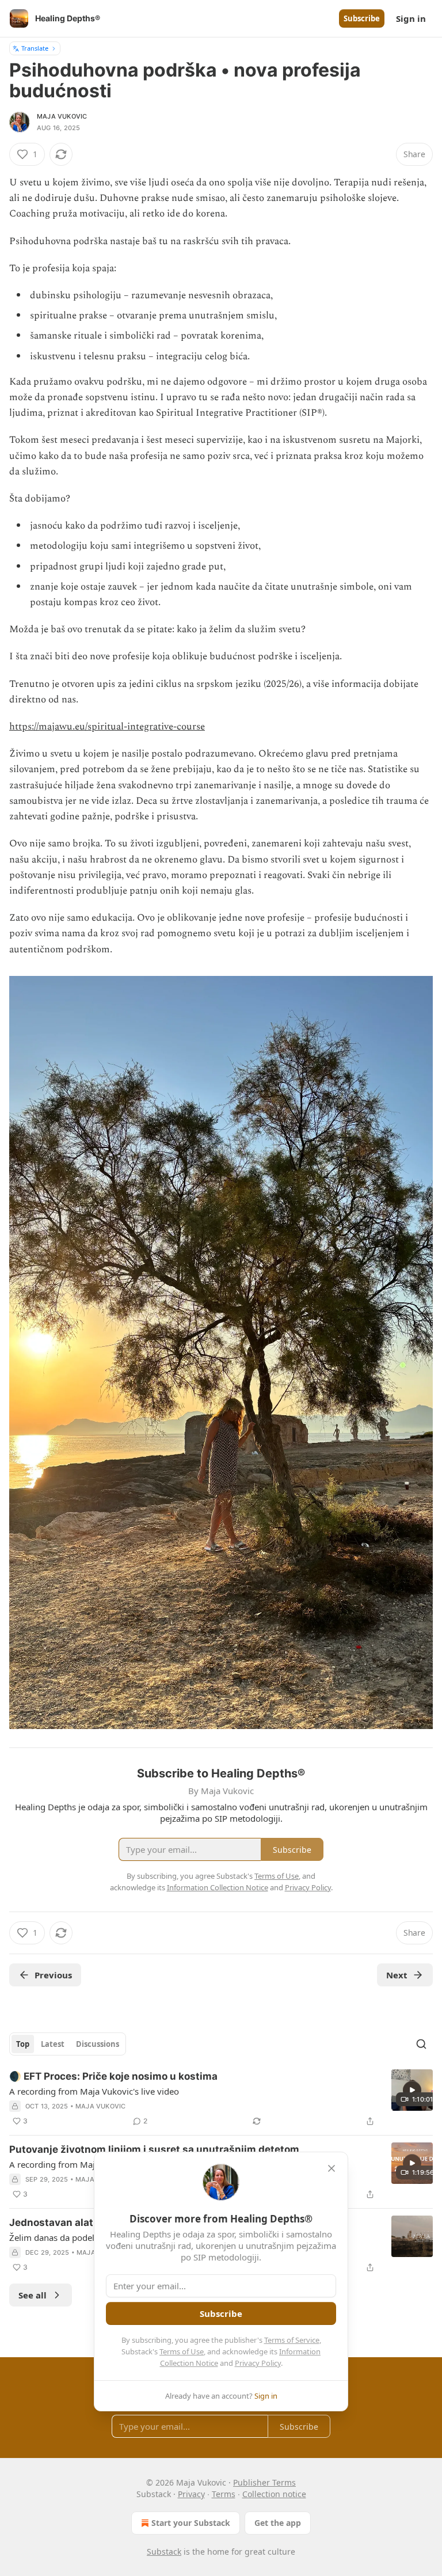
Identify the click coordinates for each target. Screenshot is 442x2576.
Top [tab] (23, 2044)
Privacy (191, 2494)
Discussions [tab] (98, 2044)
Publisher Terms (264, 2482)
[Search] (421, 2044)
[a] (412, 2090)
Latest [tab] (53, 2044)
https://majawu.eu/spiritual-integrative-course (107, 727)
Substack (164, 2552)
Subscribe (362, 18)
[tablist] (68, 2044)
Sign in (411, 18)
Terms (224, 2494)
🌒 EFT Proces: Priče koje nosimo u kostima (113, 2076)
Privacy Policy (258, 2363)
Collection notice (274, 2494)
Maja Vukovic (62, 116)
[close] (331, 2168)
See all (33, 2295)
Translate (35, 48)
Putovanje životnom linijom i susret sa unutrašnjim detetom (154, 2149)
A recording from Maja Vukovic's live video (94, 2091)
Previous (53, 1975)
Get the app (278, 2523)
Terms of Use (182, 2351)
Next (397, 1975)
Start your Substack (191, 2523)
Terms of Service (292, 2340)
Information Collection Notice (218, 1887)
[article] (221, 2099)
